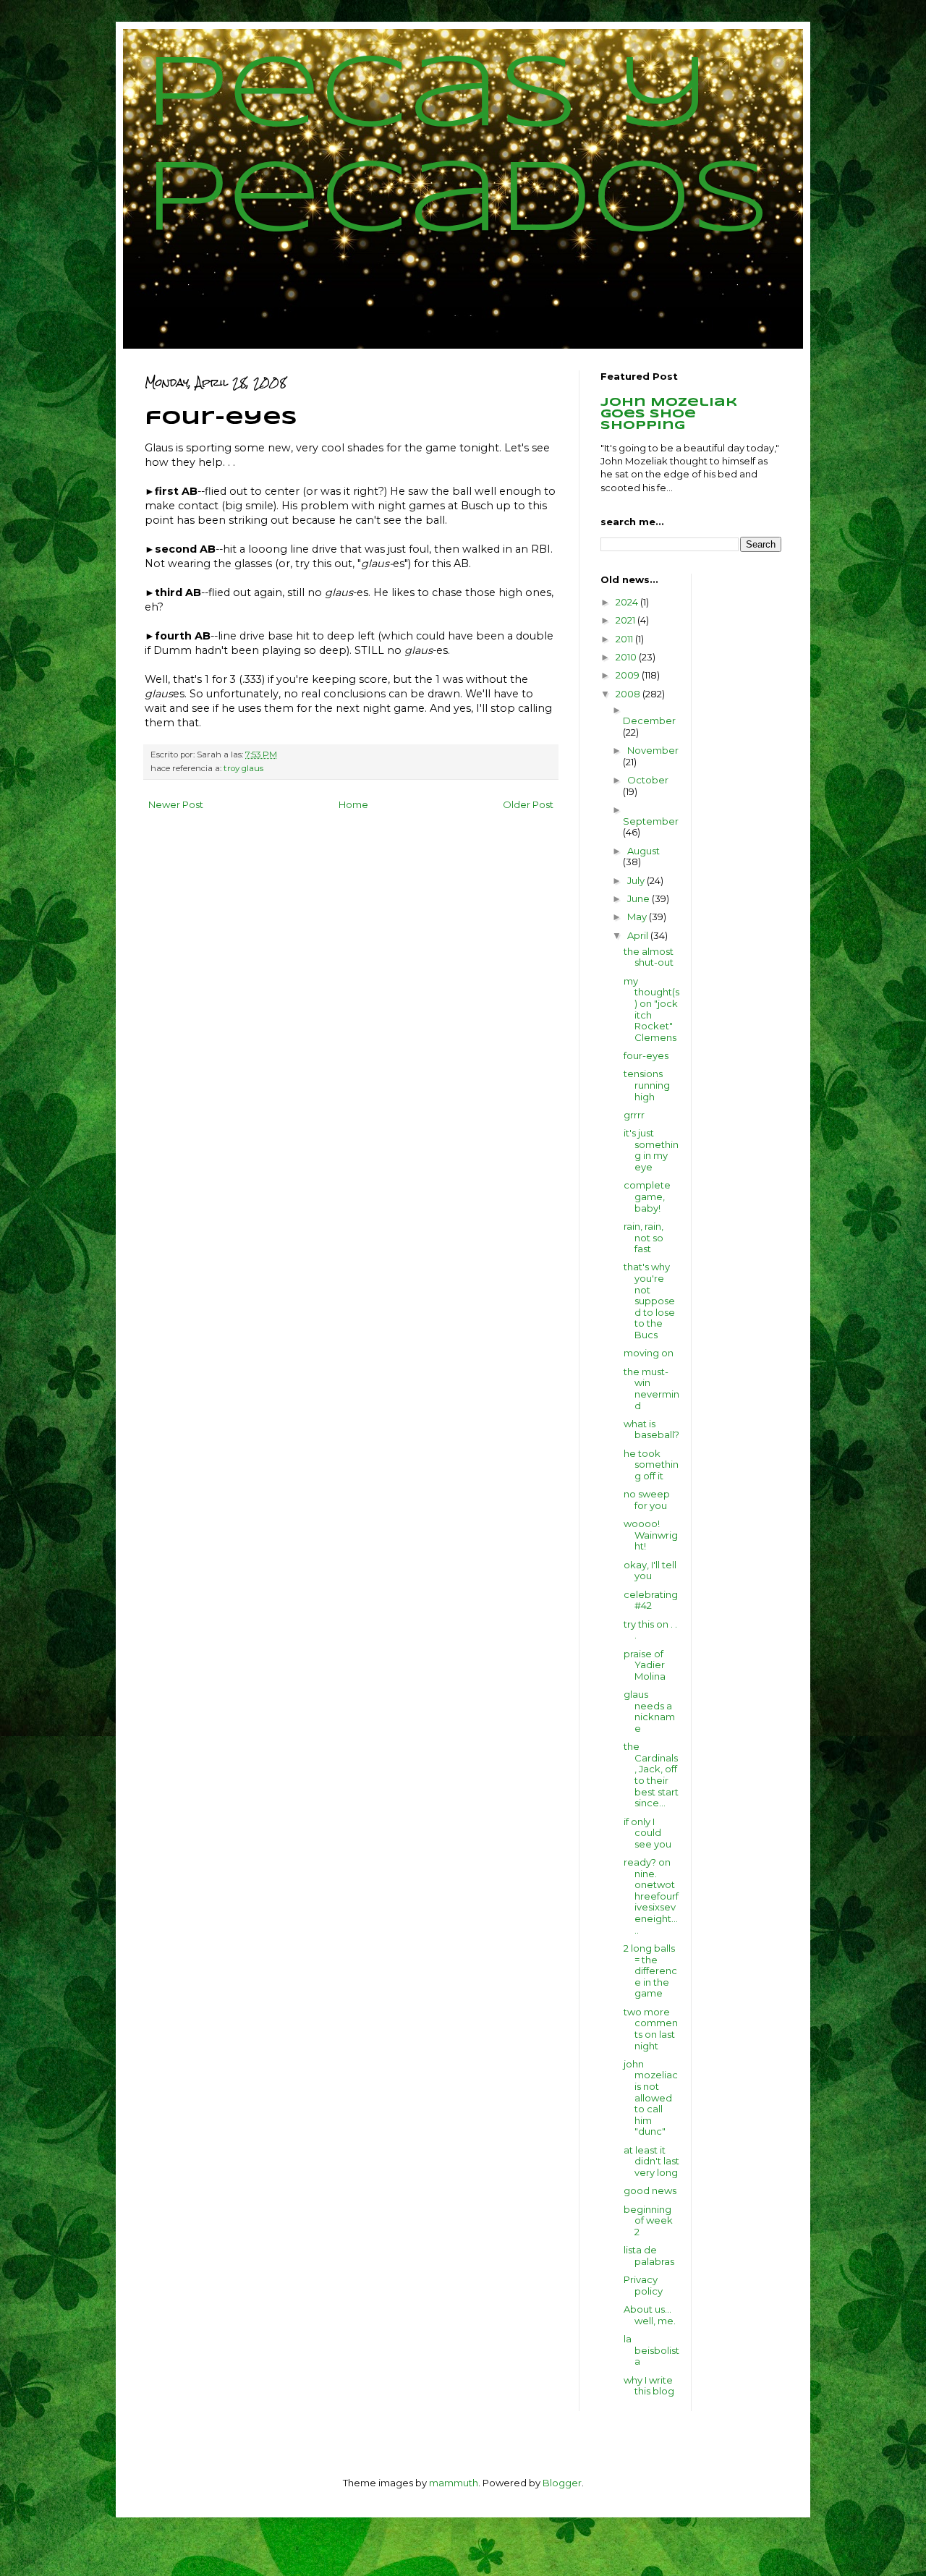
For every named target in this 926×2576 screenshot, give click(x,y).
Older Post (528, 804)
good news (650, 2190)
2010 (627, 657)
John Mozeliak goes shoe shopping (669, 414)
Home (353, 804)
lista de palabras (649, 2256)
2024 (628, 602)
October (648, 780)
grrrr (634, 1115)
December (649, 720)
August (643, 851)
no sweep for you (647, 1500)
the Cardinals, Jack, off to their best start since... (651, 1774)
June (640, 898)
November (653, 750)
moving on (649, 1353)
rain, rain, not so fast (643, 1237)
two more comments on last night (651, 2029)
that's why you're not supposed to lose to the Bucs (649, 1301)
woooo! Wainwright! (651, 1535)
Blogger (562, 2483)
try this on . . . (650, 1630)
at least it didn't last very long (651, 2161)
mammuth (454, 2483)
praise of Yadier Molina (645, 1665)
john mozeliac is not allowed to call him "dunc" (651, 2098)
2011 (625, 639)
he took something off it (651, 1465)
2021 (626, 620)
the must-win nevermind (651, 1389)
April (639, 935)
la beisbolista (651, 2350)
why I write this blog (649, 2386)
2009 (629, 675)
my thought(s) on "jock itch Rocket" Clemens (651, 1009)
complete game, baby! (647, 1196)
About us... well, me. (650, 2315)
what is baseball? (651, 1429)
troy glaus (243, 768)
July (637, 880)
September (651, 821)
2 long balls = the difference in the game (650, 1971)
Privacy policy (643, 2285)
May (638, 917)
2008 (629, 694)
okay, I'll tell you (650, 1570)
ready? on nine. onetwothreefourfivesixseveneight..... (651, 1896)
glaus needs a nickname (649, 1711)
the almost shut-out (649, 957)
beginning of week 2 (648, 2220)
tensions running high (647, 1085)
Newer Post (176, 804)
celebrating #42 (651, 1600)
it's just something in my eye (651, 1150)
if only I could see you (647, 1833)
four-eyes (646, 1055)
